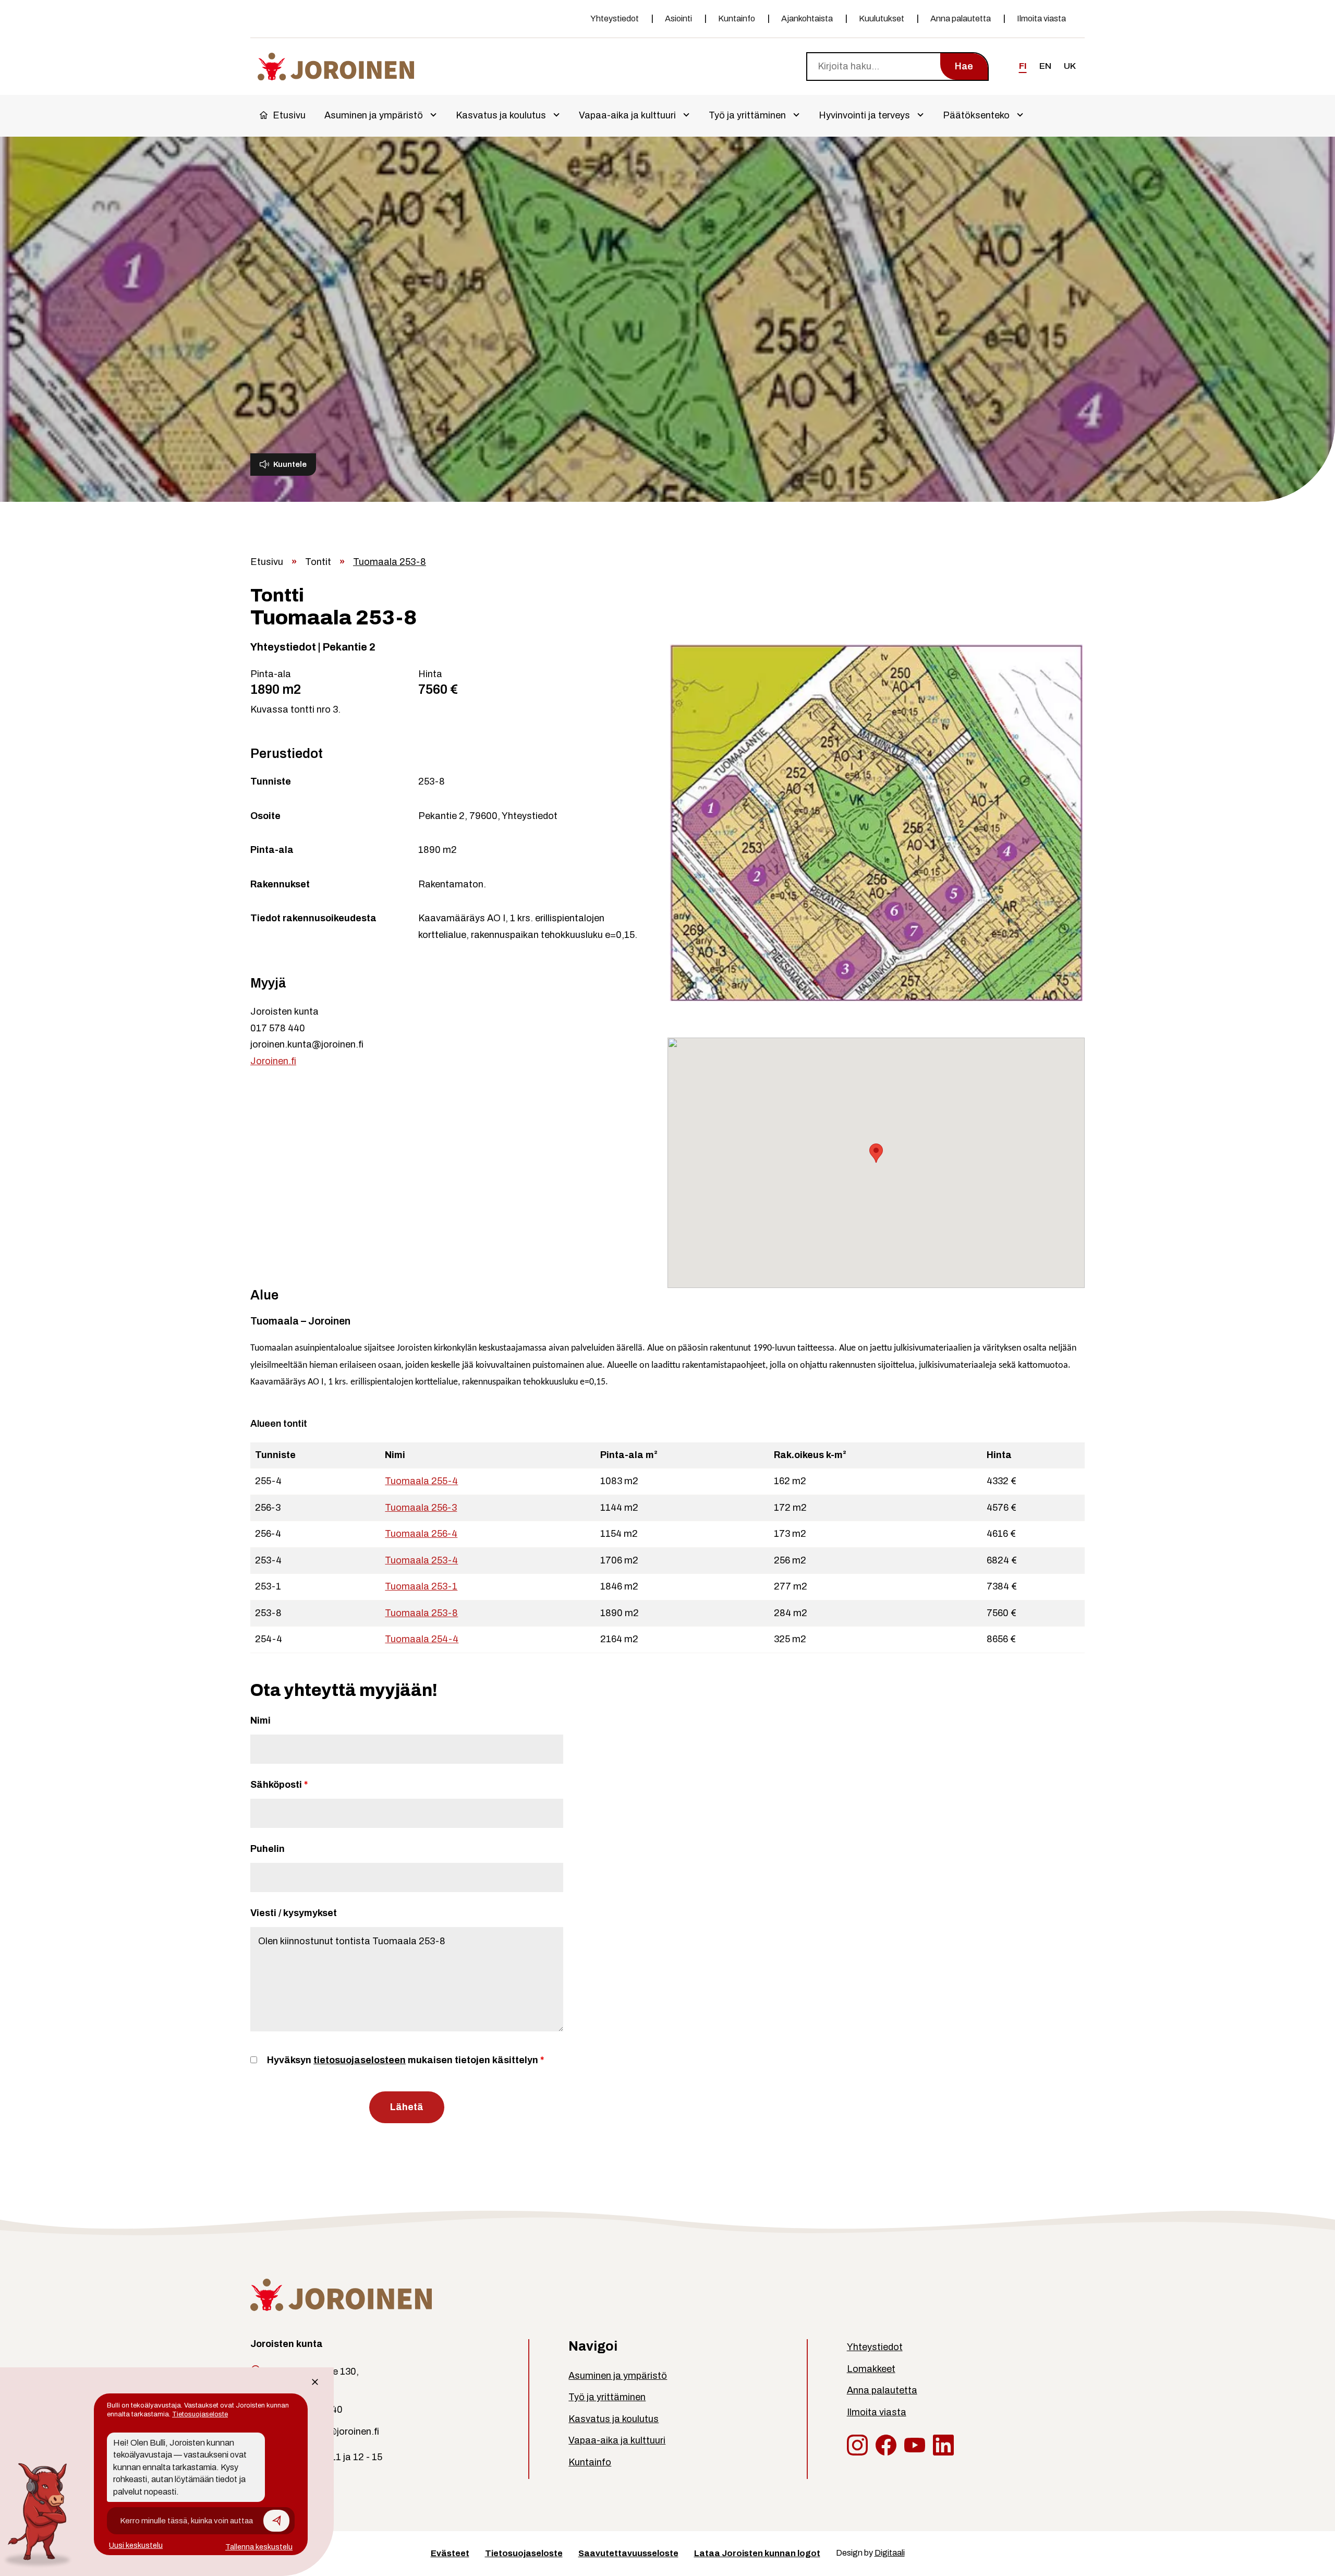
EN (1045, 66)
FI (1023, 66)
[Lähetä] (276, 2521)
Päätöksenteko (976, 115)
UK (1070, 66)
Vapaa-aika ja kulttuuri (627, 115)
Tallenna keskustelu (259, 2547)
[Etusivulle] (336, 65)
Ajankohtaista (807, 19)
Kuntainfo (737, 19)
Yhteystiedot (615, 19)
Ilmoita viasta (1041, 19)
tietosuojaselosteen (360, 2060)
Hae (964, 66)
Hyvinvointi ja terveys (864, 115)
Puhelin (268, 1849)
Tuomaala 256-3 (421, 1508)
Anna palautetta (961, 19)
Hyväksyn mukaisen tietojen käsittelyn (405, 2060)
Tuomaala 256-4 (421, 1534)
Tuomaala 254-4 (422, 1639)
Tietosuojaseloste (524, 2553)
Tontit (318, 562)
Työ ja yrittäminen (747, 115)
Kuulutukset (882, 19)
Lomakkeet (871, 2369)
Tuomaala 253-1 (421, 1586)
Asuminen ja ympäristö (374, 115)
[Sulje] (315, 2382)
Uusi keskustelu (136, 2545)
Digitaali (890, 2553)
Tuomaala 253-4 (421, 1560)
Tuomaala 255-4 (421, 1481)
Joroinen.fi (273, 1061)
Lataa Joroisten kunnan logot (757, 2553)
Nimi (260, 1720)
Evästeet (450, 2553)
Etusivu (289, 115)
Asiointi (678, 19)
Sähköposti (279, 1785)
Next (1098, 824)
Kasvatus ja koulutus (501, 115)
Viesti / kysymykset (294, 1913)
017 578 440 (278, 1028)
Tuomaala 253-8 (421, 1613)
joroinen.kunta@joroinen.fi (307, 1044)
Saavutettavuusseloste (628, 2553)
